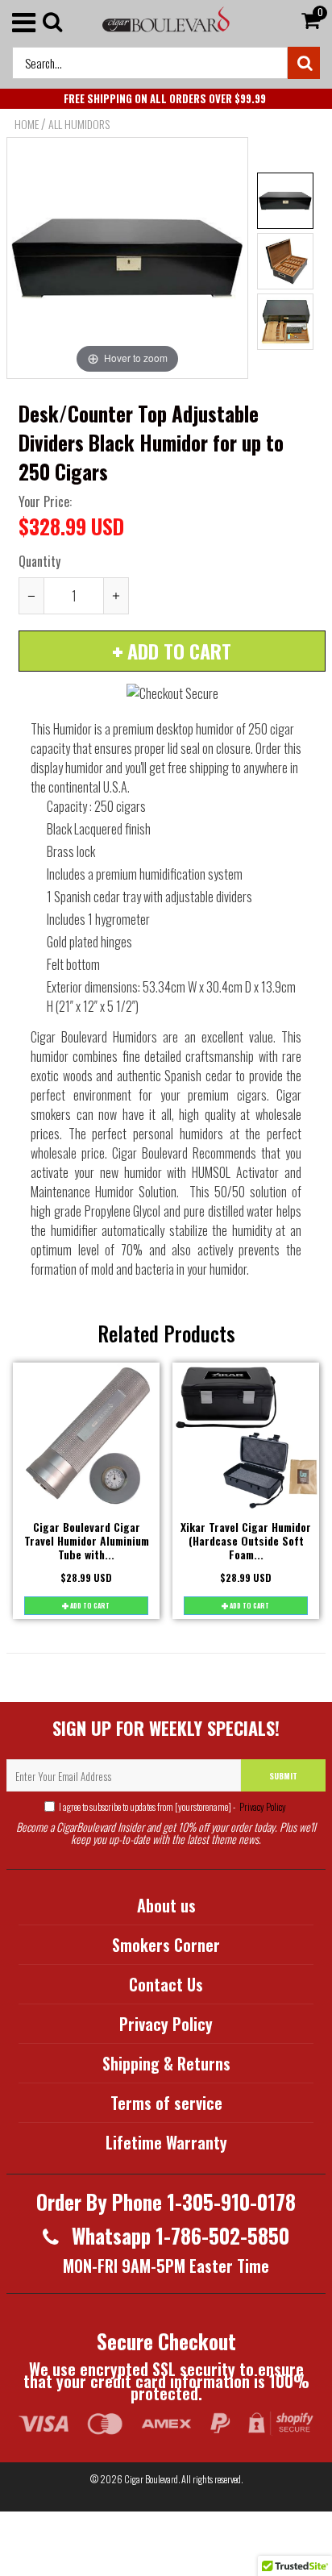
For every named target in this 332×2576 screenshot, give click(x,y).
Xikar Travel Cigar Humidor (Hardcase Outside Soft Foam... (246, 1540)
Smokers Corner (166, 1945)
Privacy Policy (262, 1806)
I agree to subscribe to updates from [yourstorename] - (172, 1806)
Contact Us (166, 1984)
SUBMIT (283, 1776)
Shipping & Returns (166, 2063)
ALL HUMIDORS (79, 124)
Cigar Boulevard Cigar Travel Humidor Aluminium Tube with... (87, 1540)
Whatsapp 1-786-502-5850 (178, 2235)
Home (27, 124)
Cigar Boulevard (151, 2479)
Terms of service (166, 2103)
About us (166, 1905)
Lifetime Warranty (166, 2142)
